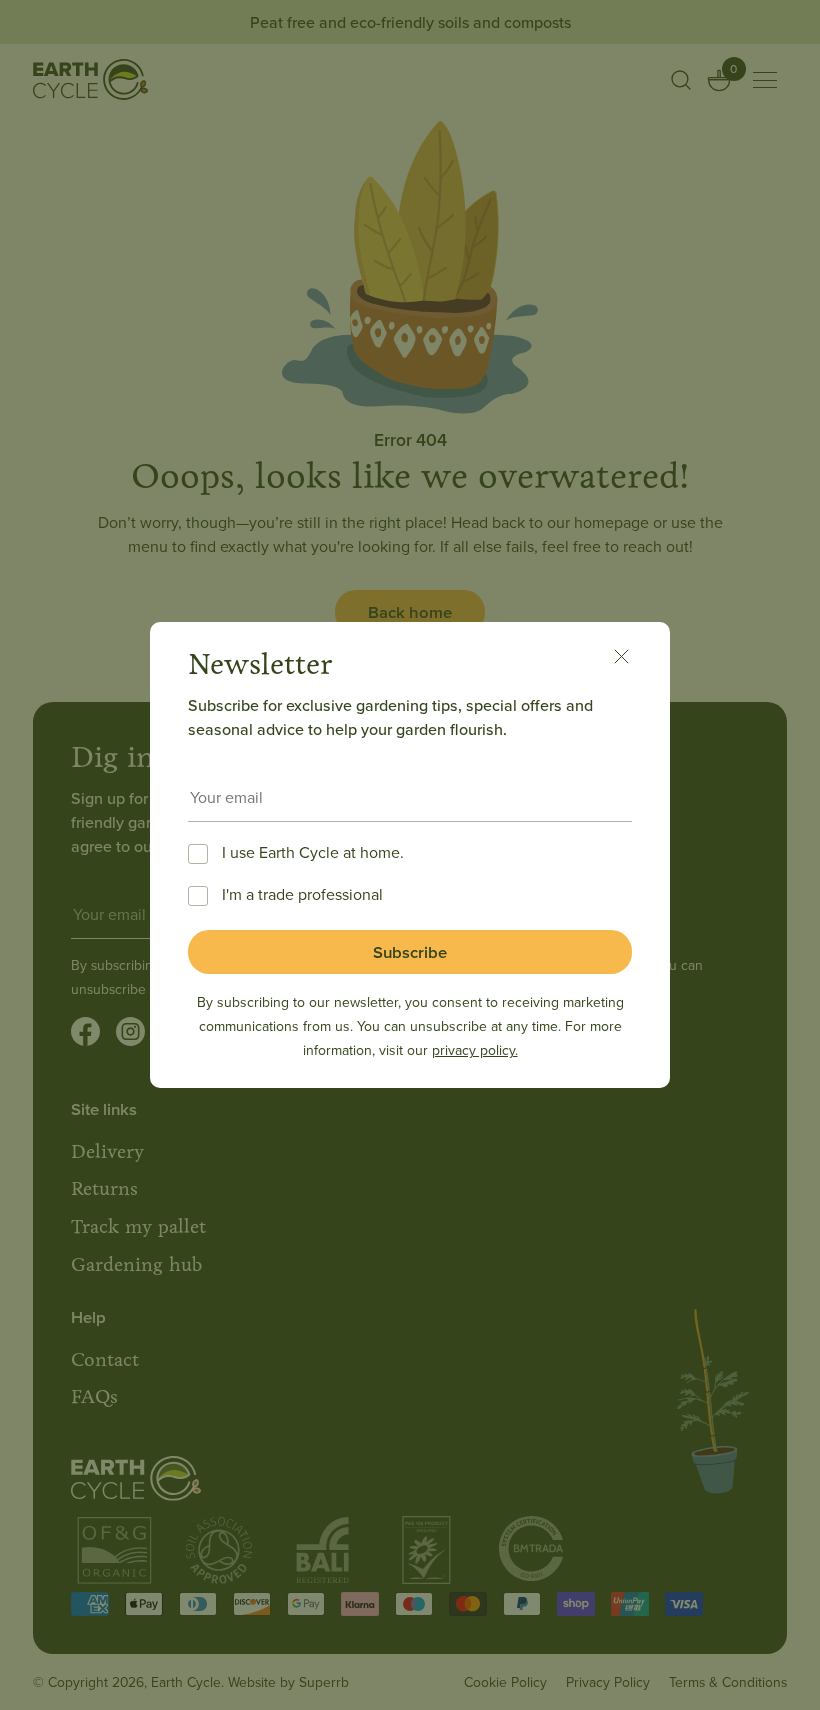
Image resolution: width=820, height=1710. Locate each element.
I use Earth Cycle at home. (313, 852)
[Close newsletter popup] (632, 660)
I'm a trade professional (302, 894)
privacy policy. (475, 1050)
